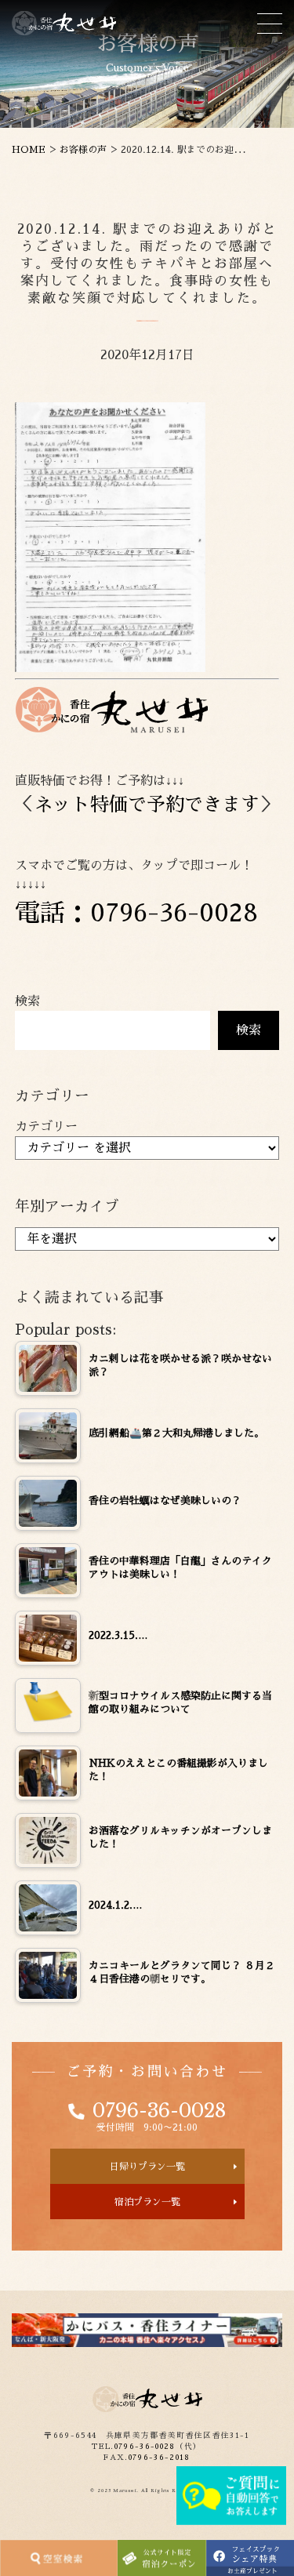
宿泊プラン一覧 (147, 2202)
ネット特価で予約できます (147, 805)
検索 (27, 1001)
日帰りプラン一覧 (147, 2167)
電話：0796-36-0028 (136, 913)
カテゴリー (46, 1127)
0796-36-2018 (160, 2458)
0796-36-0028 (159, 2111)
